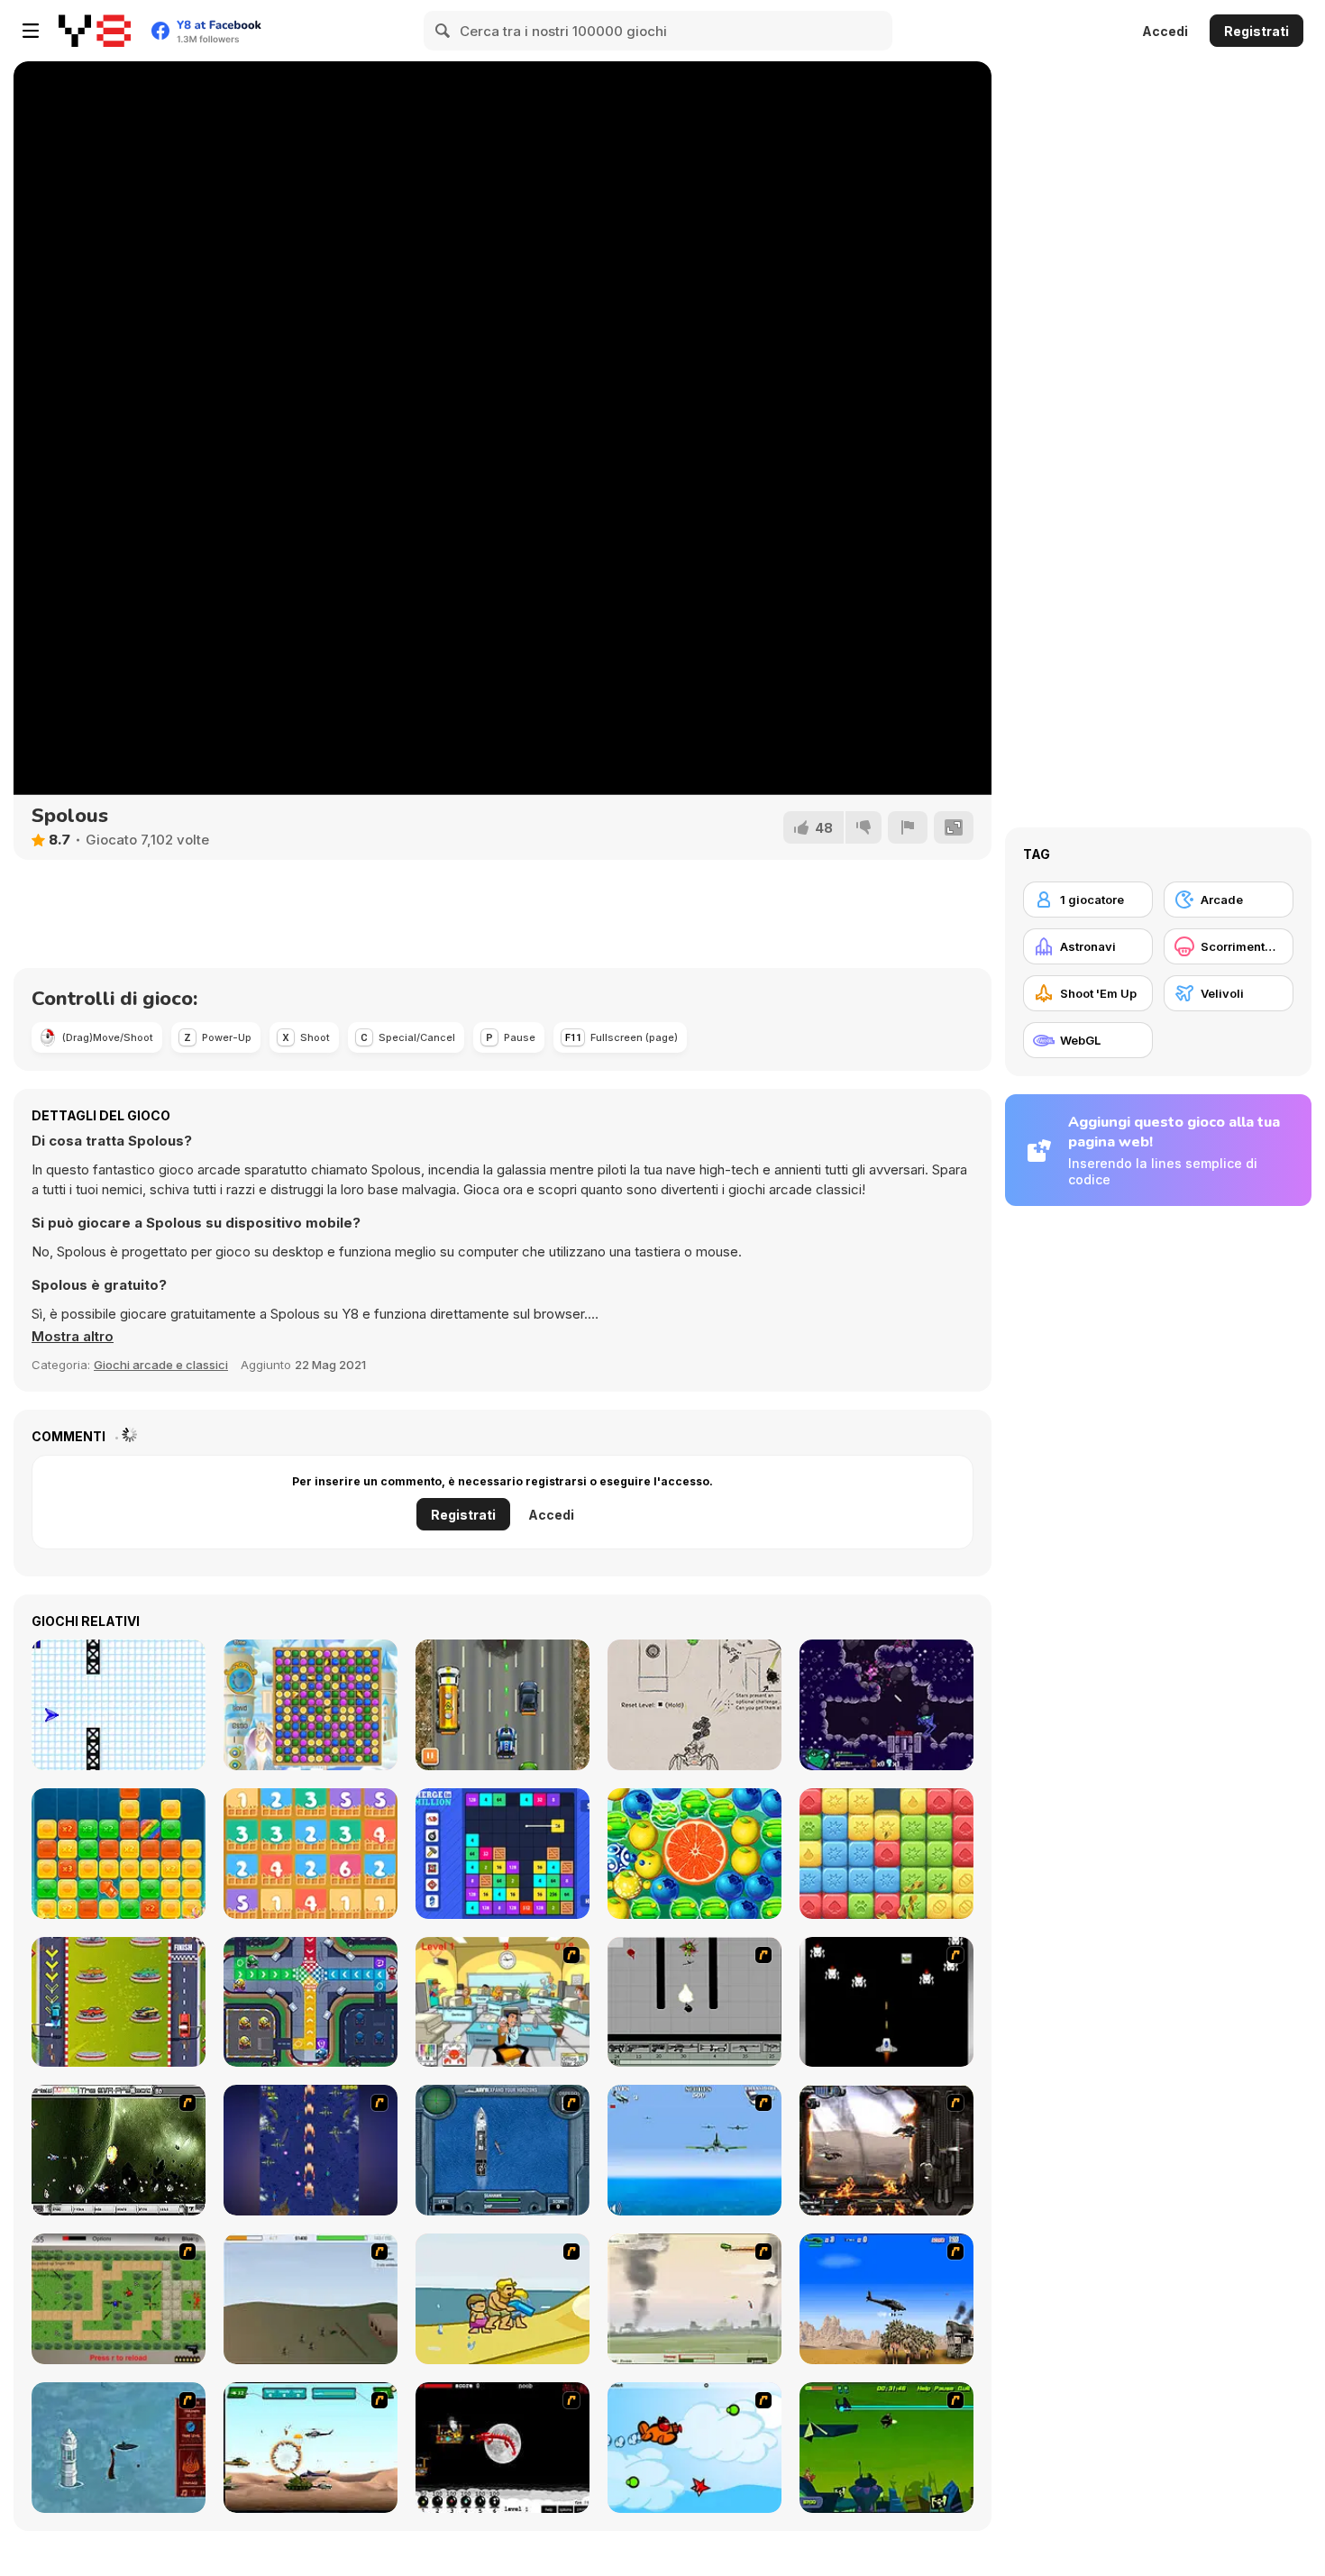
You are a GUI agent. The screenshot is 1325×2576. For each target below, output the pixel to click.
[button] (73, 1337)
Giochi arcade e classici (161, 1365)
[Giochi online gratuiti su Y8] (95, 31)
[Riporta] (908, 827)
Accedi (1165, 31)
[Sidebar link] (31, 31)
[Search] (443, 31)
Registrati (1256, 31)
